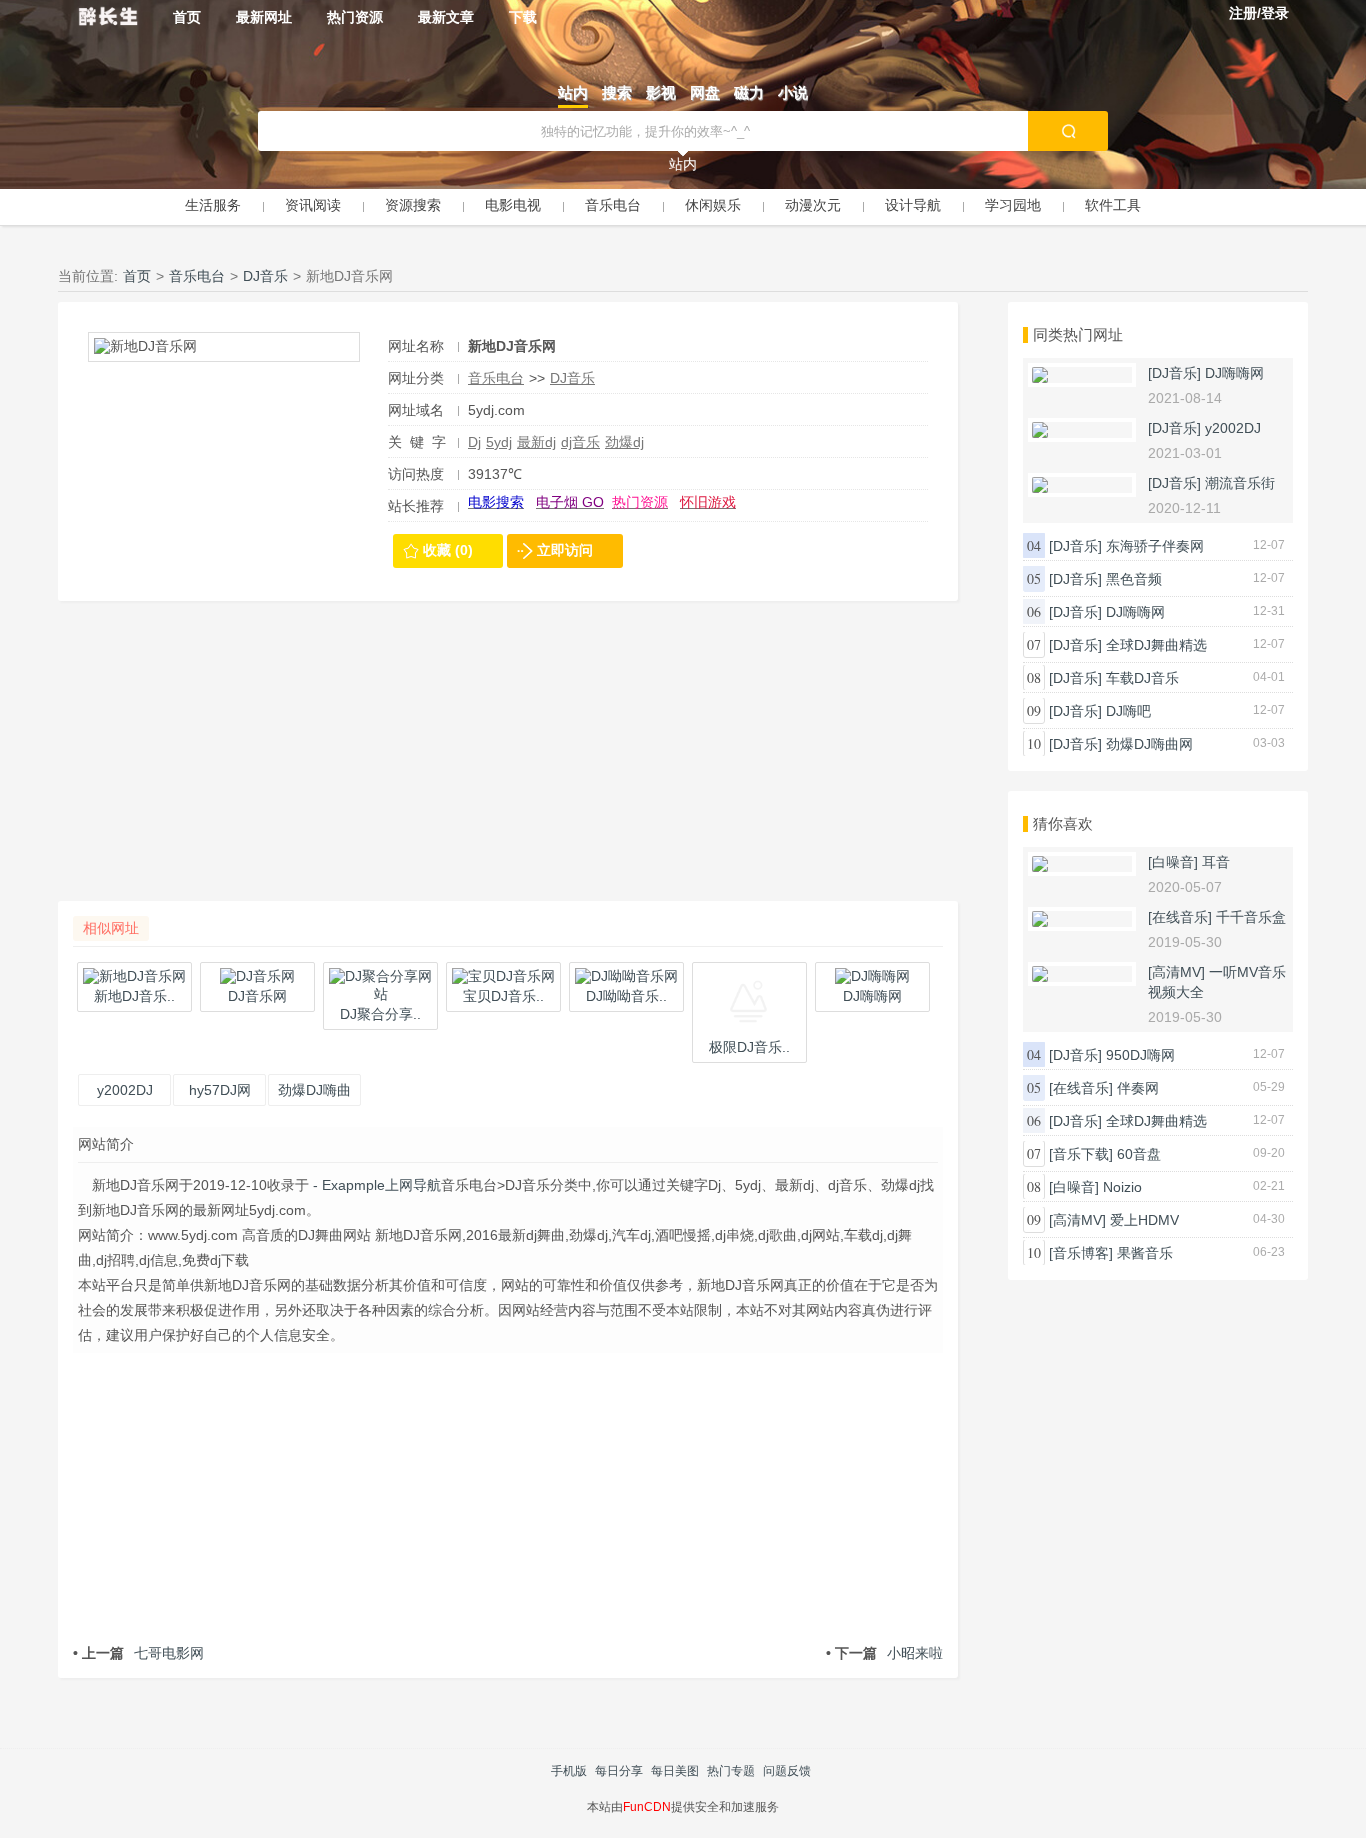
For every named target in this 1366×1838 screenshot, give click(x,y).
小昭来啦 (884, 1653)
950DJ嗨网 (1140, 1055)
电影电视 (513, 205)
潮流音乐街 (1240, 483)
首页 (187, 17)
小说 (793, 92)
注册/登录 (1259, 13)
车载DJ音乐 (1142, 678)
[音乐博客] (1081, 1253)
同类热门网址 (1078, 334)
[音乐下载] (1081, 1154)
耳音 (1216, 862)
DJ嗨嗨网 (1234, 373)
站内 (573, 92)
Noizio (1122, 1187)
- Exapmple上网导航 (375, 1185)
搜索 (617, 92)
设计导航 (913, 205)
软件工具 (1113, 205)
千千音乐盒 (1251, 917)
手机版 (569, 1771)
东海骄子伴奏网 (1155, 546)
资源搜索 (413, 205)
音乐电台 (613, 205)
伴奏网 (1138, 1088)
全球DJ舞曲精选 (1156, 645)
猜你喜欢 (1063, 823)
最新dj (536, 442)
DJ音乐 (265, 276)
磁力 (749, 92)
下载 (523, 17)
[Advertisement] (508, 761)
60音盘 (1139, 1154)
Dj (474, 442)
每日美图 (675, 1771)
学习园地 (1013, 205)
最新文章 (446, 17)
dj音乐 (580, 442)
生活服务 (213, 205)
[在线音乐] (1180, 917)
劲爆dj (624, 442)
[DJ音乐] (1174, 373)
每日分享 (619, 1771)
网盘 (705, 92)
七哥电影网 (138, 1653)
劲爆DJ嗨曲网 (1149, 744)
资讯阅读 (313, 205)
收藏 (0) (448, 550)
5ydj (499, 442)
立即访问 (565, 550)
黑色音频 (1134, 579)
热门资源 (355, 17)
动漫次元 (813, 205)
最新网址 (264, 17)
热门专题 (731, 1771)
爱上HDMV (1144, 1220)
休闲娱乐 (713, 205)
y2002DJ (1233, 428)
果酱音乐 (1145, 1253)
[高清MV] (1176, 972)
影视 (661, 92)
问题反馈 (787, 1771)
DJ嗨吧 (1128, 711)
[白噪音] (1173, 862)
